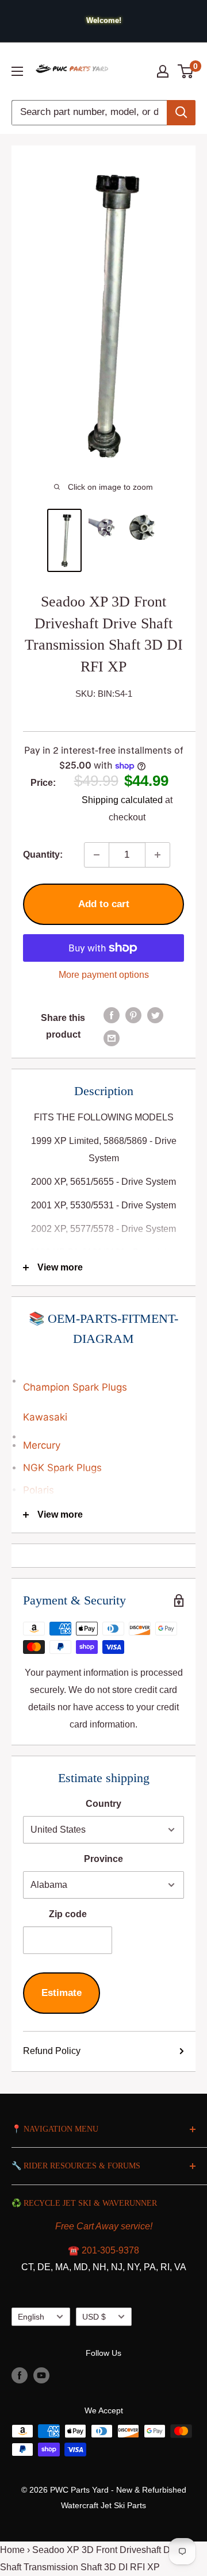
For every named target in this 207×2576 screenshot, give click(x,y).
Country (103, 1804)
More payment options (104, 975)
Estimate (62, 1993)
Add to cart (104, 904)
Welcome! (104, 20)
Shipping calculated (122, 800)
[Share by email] (112, 1038)
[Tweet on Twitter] (155, 1015)
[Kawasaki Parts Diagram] (103, 1375)
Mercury (42, 1445)
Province (103, 1859)
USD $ (94, 2317)
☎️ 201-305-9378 (103, 2250)
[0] (186, 71)
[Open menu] (17, 71)
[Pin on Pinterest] (133, 1015)
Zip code (68, 1914)
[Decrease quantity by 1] (97, 855)
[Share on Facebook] (112, 1015)
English (31, 2317)
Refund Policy (52, 2051)
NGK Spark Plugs (62, 1468)
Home (12, 2550)
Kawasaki (45, 1417)
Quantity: (43, 855)
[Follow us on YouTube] (41, 2375)
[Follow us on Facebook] (20, 2375)
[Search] (181, 113)
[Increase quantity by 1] (158, 855)
